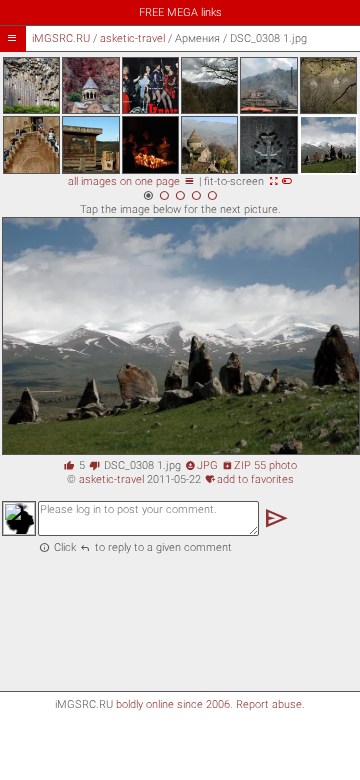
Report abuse (269, 704)
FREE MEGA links (180, 12)
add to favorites (249, 479)
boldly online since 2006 (173, 704)
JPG (201, 465)
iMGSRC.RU (61, 38)
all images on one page (131, 181)
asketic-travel (132, 38)
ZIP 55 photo (259, 465)
